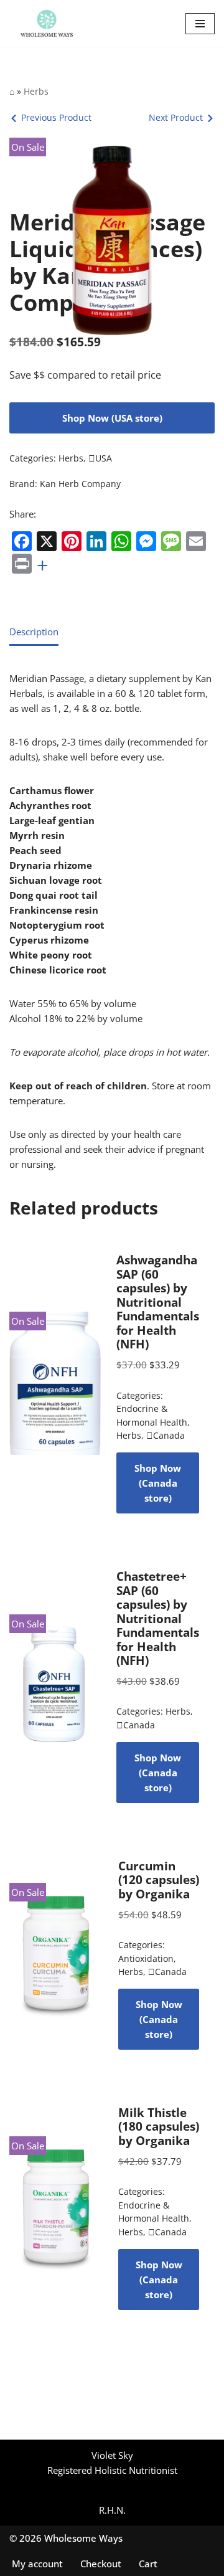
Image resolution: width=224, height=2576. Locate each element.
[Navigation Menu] (200, 24)
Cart (148, 2564)
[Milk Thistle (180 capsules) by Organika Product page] (56, 2208)
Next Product (176, 117)
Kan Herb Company (80, 484)
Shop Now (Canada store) (158, 1483)
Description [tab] (34, 632)
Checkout (101, 2564)
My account (37, 2564)
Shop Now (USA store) (112, 418)
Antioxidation (146, 1959)
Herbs (36, 91)
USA (100, 458)
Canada (166, 1436)
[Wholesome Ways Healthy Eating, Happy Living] (47, 24)
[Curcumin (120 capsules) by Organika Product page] (56, 1954)
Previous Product (56, 117)
